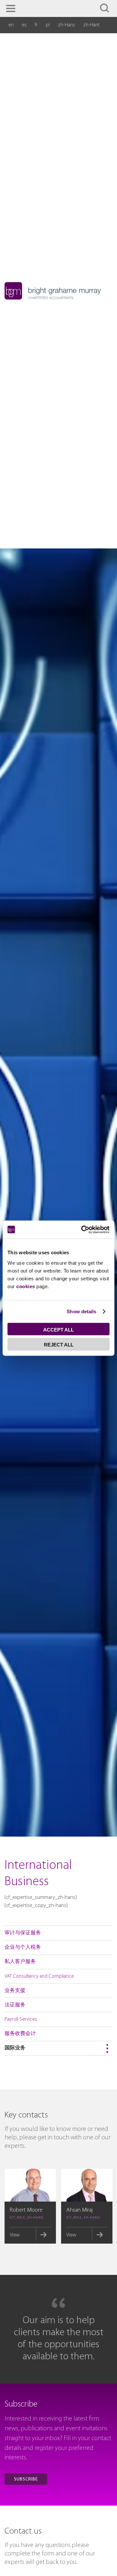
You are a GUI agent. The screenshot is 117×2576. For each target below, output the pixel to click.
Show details (81, 1311)
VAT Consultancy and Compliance (39, 1976)
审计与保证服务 (23, 1933)
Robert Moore (26, 2210)
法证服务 (15, 2005)
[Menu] (11, 8)
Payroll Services (21, 2019)
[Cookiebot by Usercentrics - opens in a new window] (83, 1230)
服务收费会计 (20, 2034)
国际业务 (15, 2048)
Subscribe (26, 2479)
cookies (26, 1286)
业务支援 (15, 1991)
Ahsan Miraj (79, 2210)
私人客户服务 (20, 1962)
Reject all (59, 1344)
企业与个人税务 (23, 1947)
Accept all (58, 1329)
